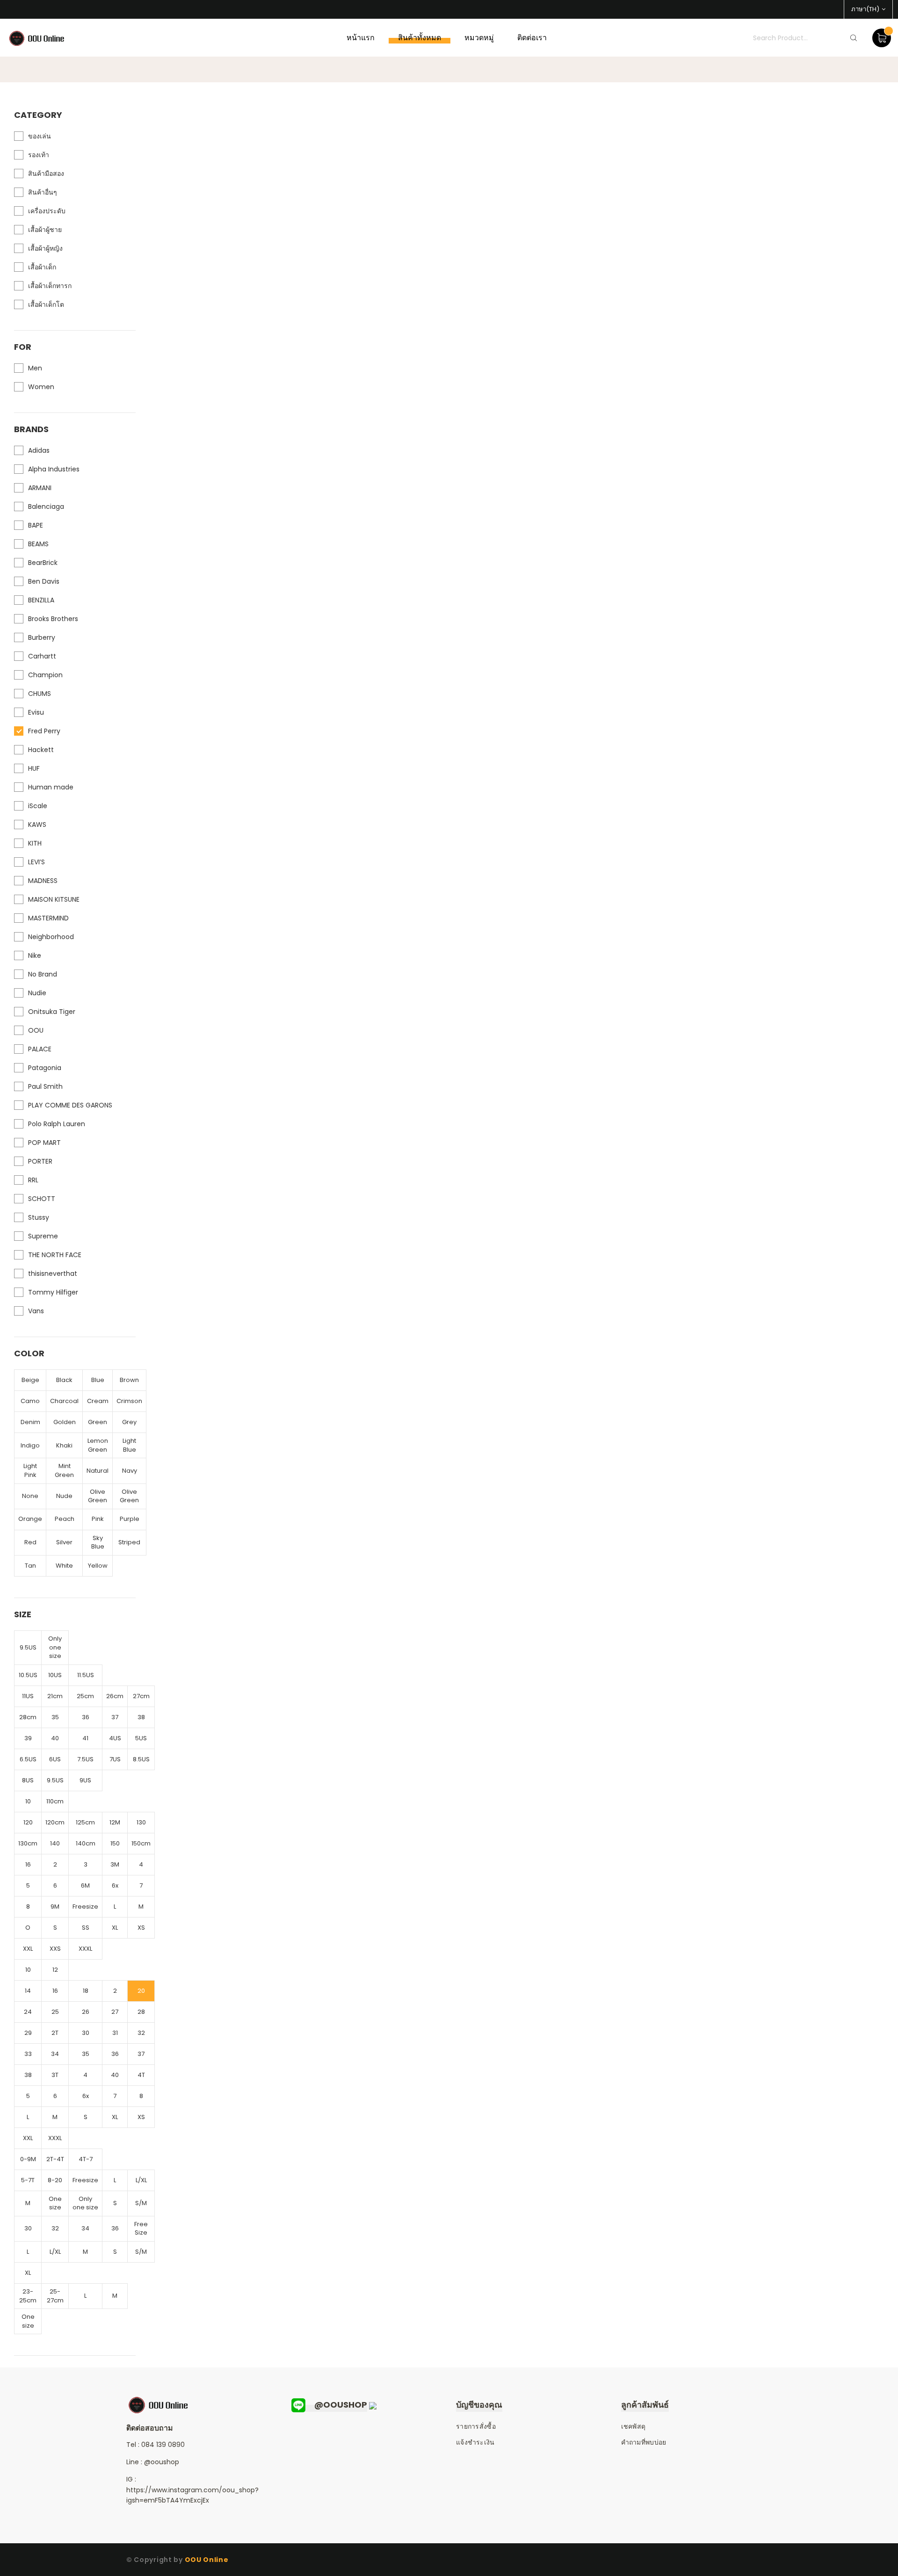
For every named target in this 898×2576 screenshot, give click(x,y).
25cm (85, 1696)
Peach (65, 1519)
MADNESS (43, 881)
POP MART (44, 1143)
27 (115, 2012)
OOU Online (207, 2560)
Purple (130, 1519)
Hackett (41, 750)
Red (30, 1542)
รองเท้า (39, 155)
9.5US (28, 1647)
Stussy (39, 1217)
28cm (28, 1717)
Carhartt (42, 656)
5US (141, 1738)
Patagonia (45, 1068)
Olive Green (98, 1496)
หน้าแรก (361, 38)
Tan (30, 1566)
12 (55, 1970)
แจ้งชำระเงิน (475, 2442)
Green (98, 1422)
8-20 (55, 2180)
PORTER (40, 1161)
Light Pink (30, 1470)
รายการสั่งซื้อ (476, 2426)
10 (28, 1801)
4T (141, 2075)
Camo (30, 1401)
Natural (98, 1471)
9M (55, 1907)
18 (86, 1991)
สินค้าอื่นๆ (43, 192)
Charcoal (64, 1401)
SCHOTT (42, 1199)
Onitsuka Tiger (52, 1012)
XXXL (85, 1949)
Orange (30, 1519)
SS (86, 1928)
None (30, 1496)
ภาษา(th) (865, 9)
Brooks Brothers (53, 619)
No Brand (43, 974)
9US (85, 1780)
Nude (64, 1496)
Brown (129, 1380)
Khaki (64, 1445)
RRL (33, 1180)
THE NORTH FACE (55, 1255)
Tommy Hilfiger (53, 1292)
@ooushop (162, 2462)
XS (141, 1928)
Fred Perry (44, 731)
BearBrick (43, 563)
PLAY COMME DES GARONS (70, 1105)
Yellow (98, 1566)
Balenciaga (46, 507)
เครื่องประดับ (47, 211)
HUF (34, 768)
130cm (28, 1843)
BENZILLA (41, 600)
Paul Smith (45, 1086)
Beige (30, 1380)
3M (115, 1864)
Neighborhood (51, 937)
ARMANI (40, 488)
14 (28, 1991)
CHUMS (40, 694)
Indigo (30, 1445)
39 (28, 1738)
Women (41, 387)
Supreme (43, 1236)
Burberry (42, 637)
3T (55, 2075)
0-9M (28, 2159)
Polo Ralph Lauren (57, 1124)
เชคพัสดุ (634, 2426)
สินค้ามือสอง (46, 174)
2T (55, 2033)
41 (85, 1738)
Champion (45, 675)
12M (115, 1822)
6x (115, 1885)
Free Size (141, 2229)
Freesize (85, 1907)
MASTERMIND (48, 918)
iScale (38, 806)
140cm (86, 1843)
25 (55, 2012)
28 (141, 2012)
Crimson (129, 1401)
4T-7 (86, 2159)
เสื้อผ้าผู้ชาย (45, 230)
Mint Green (64, 1470)
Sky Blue (98, 1542)
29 (28, 2033)
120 (28, 1822)
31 (115, 2033)
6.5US (28, 1759)
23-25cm (28, 2296)
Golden (65, 1422)
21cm (55, 1696)
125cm (85, 1822)
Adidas (39, 450)
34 (55, 2054)
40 (55, 1738)
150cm (141, 1843)
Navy (130, 1471)
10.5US (28, 1675)
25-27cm (55, 2296)
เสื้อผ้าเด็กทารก (50, 286)
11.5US (86, 1675)
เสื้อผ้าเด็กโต (46, 304)
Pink (98, 1519)
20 (141, 1991)
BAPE (36, 525)
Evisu (36, 712)
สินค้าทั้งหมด (420, 38)
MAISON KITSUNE (54, 899)
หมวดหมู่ (479, 38)
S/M (141, 2203)
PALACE (40, 1049)
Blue (98, 1380)
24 (28, 2012)
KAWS (37, 825)
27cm (141, 1696)
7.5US (85, 1759)
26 (86, 2012)
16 (28, 1864)
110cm (55, 1801)
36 (86, 1717)
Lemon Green (98, 1445)
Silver (64, 1542)
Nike (35, 955)
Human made (51, 787)
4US (115, 1738)
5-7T (28, 2180)
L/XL (141, 2180)
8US (28, 1780)
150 (115, 1843)
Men (35, 368)
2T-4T (55, 2159)
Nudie (37, 993)
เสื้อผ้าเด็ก (42, 267)
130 (141, 1822)
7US (115, 1759)
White (64, 1566)
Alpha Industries (54, 469)
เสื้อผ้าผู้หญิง (45, 248)
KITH (35, 843)
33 (28, 2054)
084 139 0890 (163, 2445)
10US (55, 1675)
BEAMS (38, 544)
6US (55, 1759)
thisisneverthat (53, 1274)
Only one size (55, 1647)
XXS (55, 1949)
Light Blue (129, 1445)
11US (28, 1696)
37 (115, 1717)
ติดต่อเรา (532, 38)
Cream (98, 1401)
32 (141, 2033)
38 (141, 1717)
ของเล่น (40, 136)
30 (86, 2033)
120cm (55, 1822)
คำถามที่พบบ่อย (644, 2442)
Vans (36, 1311)
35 (55, 1717)
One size (55, 2203)
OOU (36, 1030)
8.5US (141, 1759)
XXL (28, 1949)
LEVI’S (36, 862)
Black (64, 1380)
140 (55, 1843)
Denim (30, 1422)
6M (85, 1885)
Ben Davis (44, 581)
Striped (129, 1542)
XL (115, 1928)
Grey (129, 1422)
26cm (115, 1696)
